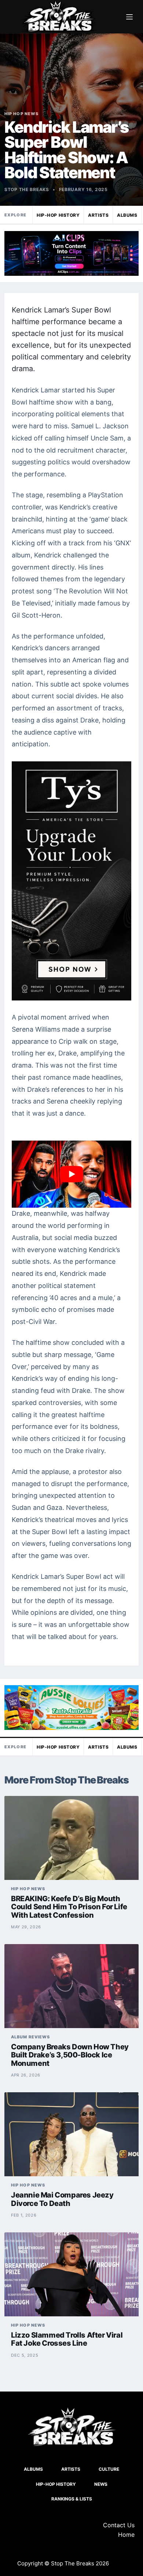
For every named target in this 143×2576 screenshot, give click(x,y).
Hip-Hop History (58, 215)
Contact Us (119, 2525)
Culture (109, 2469)
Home (126, 2535)
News (101, 2484)
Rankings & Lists (72, 2499)
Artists (98, 215)
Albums (127, 215)
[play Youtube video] (71, 1174)
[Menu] (129, 17)
